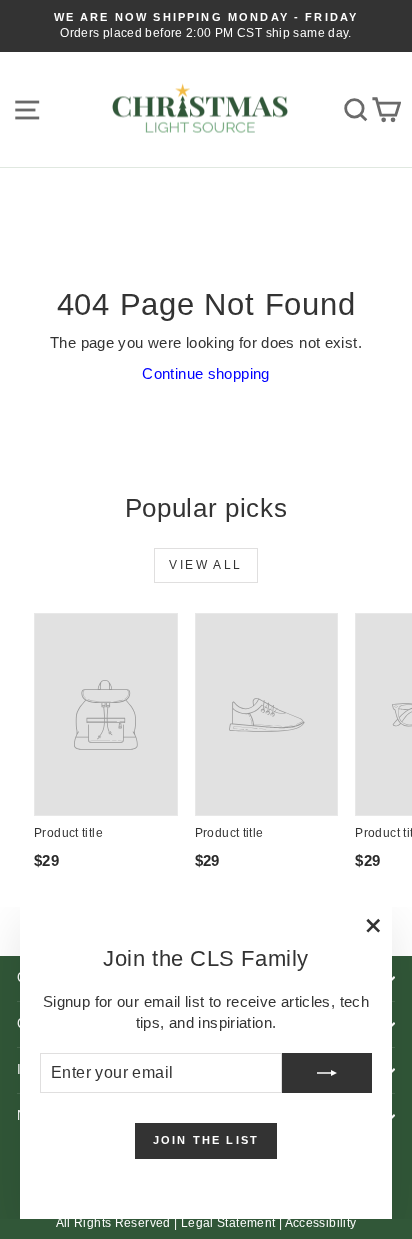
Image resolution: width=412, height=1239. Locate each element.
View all (205, 565)
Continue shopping (205, 373)
